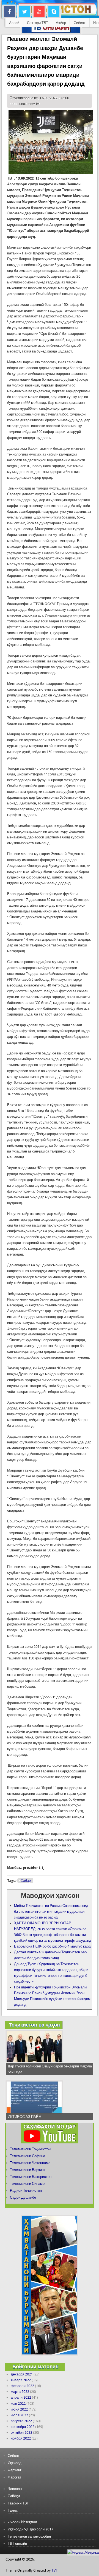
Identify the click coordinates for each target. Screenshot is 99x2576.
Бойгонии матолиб (35, 2366)
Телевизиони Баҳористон (31, 2177)
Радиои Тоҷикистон (26, 2190)
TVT (55, 2570)
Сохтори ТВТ (38, 23)
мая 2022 (18, 2403)
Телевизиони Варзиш (27, 2170)
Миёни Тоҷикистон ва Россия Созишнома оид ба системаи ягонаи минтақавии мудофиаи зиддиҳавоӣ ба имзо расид (51, 1911)
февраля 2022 (22, 2386)
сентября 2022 (23, 2427)
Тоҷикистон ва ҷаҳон (34, 2025)
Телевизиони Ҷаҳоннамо (30, 2163)
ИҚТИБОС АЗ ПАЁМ (25, 2117)
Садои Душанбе (23, 2197)
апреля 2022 (21, 2397)
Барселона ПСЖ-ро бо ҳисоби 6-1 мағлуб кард (52, 1946)
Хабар (26, 1881)
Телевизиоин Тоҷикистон (30, 2149)
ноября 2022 (21, 2438)
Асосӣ (14, 23)
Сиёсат (80, 23)
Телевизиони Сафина (28, 2156)
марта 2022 (20, 2392)
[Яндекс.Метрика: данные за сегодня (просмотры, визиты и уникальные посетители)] (83, 2552)
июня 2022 (19, 2409)
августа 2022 (21, 2421)
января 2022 (21, 2380)
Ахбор (61, 23)
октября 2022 (21, 2432)
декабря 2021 (22, 2374)
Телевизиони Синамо (27, 2184)
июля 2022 (19, 2415)
